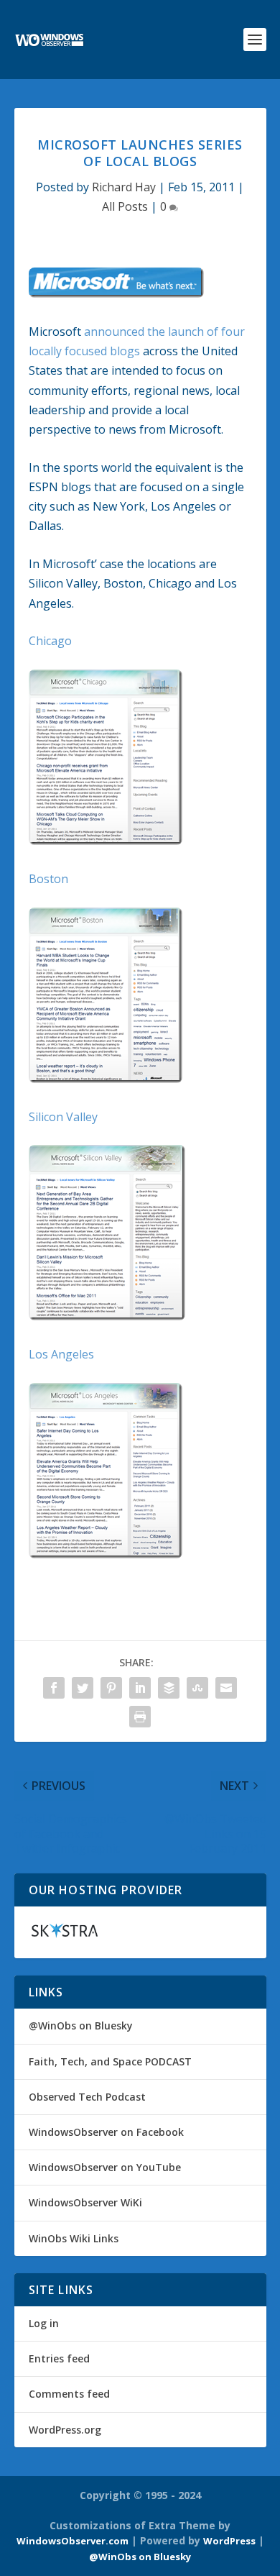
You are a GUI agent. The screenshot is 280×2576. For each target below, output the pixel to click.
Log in (44, 2323)
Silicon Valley (63, 1117)
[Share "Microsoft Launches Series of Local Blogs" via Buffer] (169, 1688)
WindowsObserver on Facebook (106, 2132)
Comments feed (69, 2394)
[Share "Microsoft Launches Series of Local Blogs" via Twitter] (83, 1688)
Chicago (50, 641)
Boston (48, 879)
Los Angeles (61, 1354)
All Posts (125, 206)
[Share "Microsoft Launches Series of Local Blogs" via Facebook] (54, 1688)
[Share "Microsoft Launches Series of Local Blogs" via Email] (226, 1688)
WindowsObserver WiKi (85, 2202)
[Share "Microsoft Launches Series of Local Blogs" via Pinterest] (111, 1688)
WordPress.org (65, 2430)
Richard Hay (124, 187)
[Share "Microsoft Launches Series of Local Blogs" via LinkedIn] (140, 1688)
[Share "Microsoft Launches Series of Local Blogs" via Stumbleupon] (197, 1688)
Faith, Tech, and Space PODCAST (110, 2061)
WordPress (229, 2541)
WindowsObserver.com (73, 2541)
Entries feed (59, 2358)
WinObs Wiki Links (74, 2238)
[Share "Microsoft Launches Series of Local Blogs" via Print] (140, 1717)
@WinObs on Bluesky (81, 2025)
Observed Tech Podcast (87, 2097)
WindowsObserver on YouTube (105, 2167)
